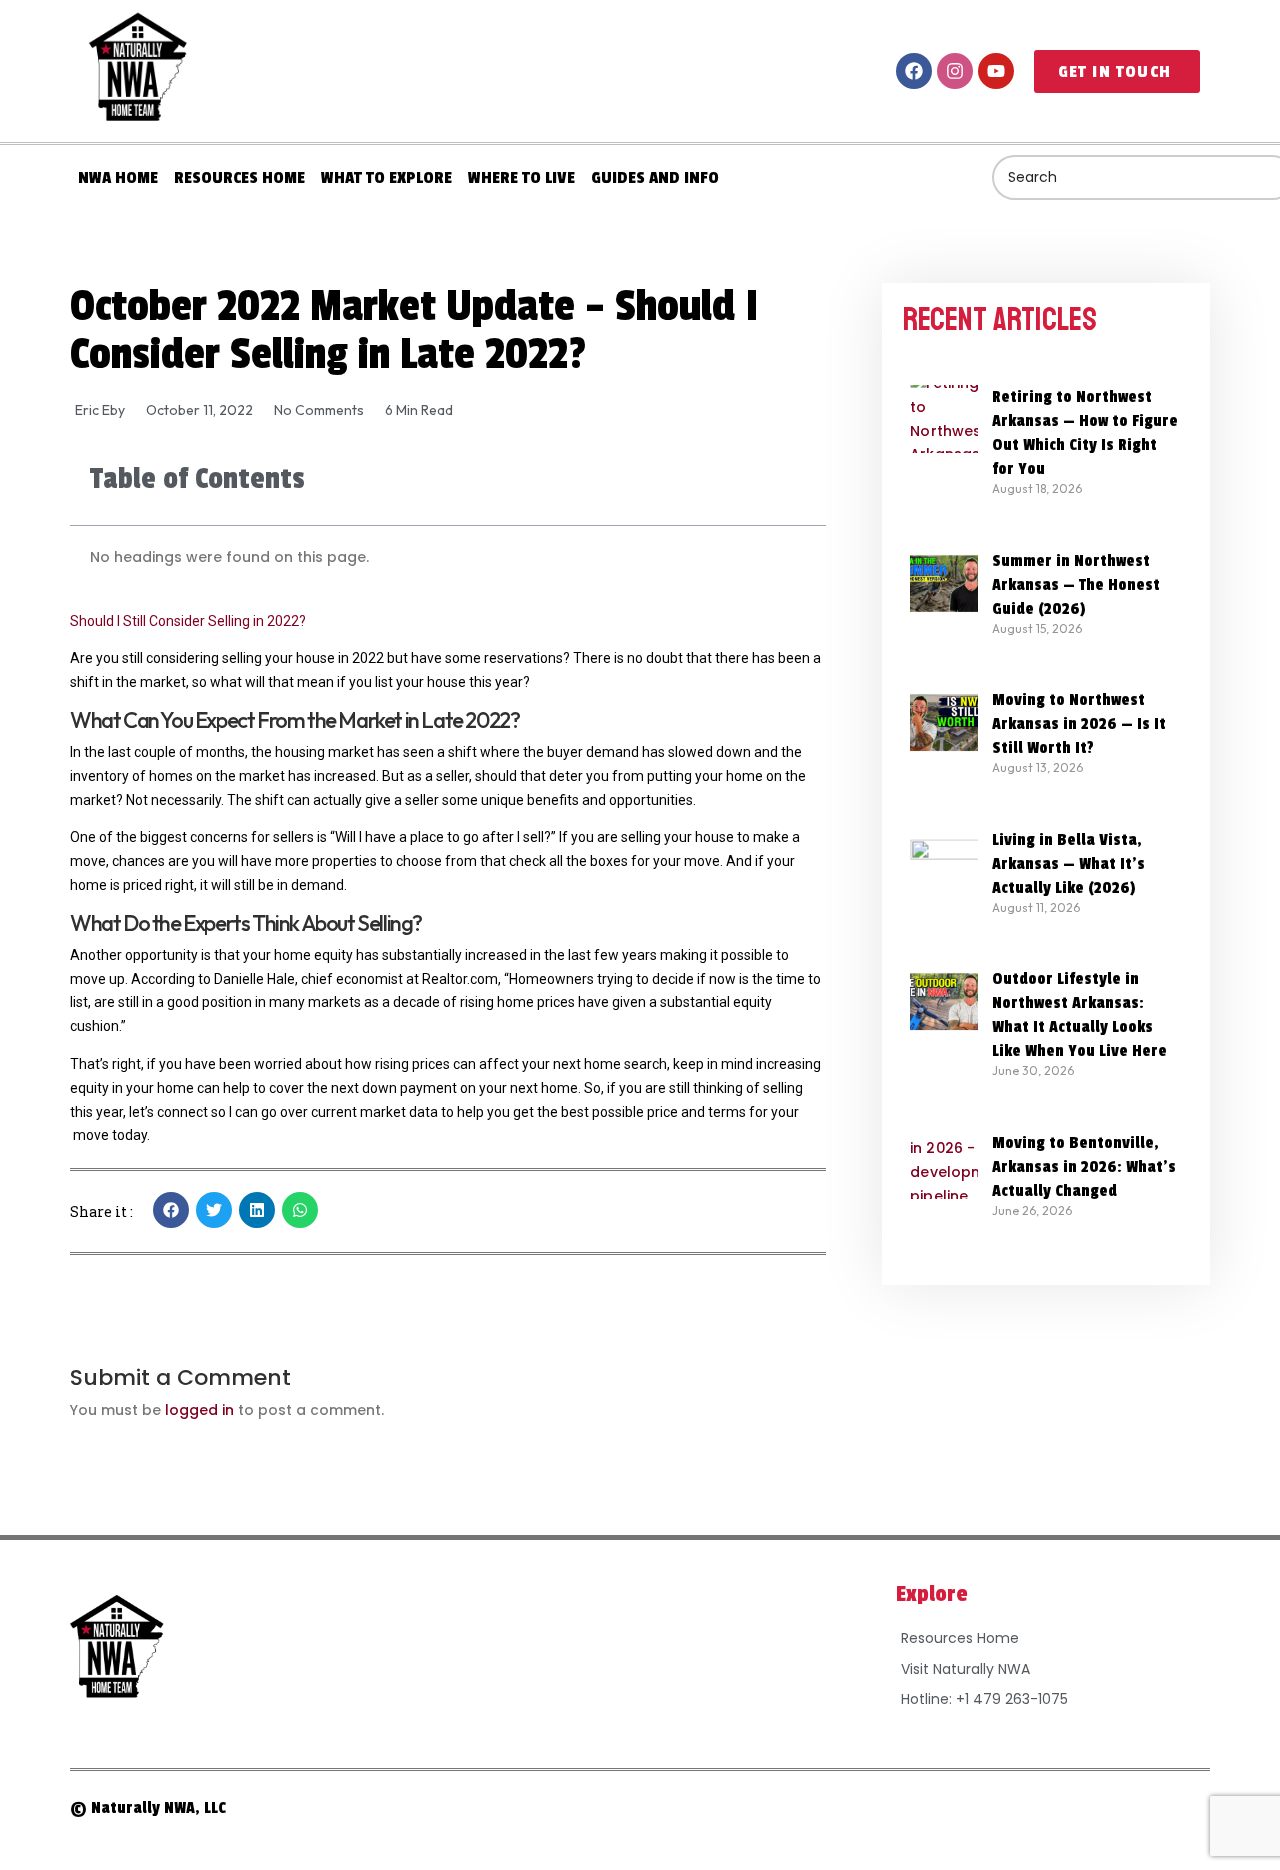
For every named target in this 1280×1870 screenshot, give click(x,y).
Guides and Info (655, 177)
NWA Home (118, 177)
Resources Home (239, 177)
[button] (171, 1210)
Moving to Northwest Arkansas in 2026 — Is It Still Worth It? (1079, 724)
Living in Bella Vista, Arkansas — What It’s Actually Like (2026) (1068, 864)
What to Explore (386, 177)
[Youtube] (996, 71)
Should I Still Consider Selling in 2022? (188, 621)
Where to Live (521, 177)
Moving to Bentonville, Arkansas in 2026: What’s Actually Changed (1084, 1167)
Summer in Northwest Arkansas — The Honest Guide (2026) (1076, 585)
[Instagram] (955, 71)
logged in (199, 1410)
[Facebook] (914, 71)
